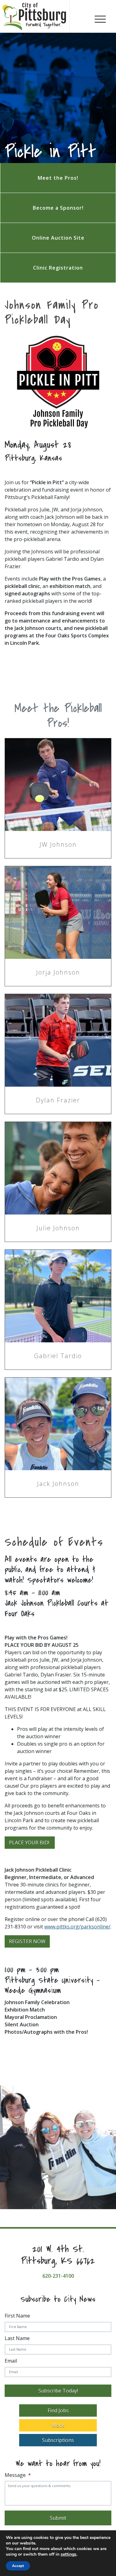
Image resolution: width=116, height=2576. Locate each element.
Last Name (17, 2338)
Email (11, 2361)
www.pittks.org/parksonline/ (77, 1927)
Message (18, 2475)
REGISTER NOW (27, 1941)
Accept (18, 2566)
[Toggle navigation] (100, 18)
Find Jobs (58, 2410)
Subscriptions (58, 2440)
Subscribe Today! (58, 2391)
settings (69, 2554)
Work (58, 2425)
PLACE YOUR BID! (30, 1843)
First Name (17, 2316)
